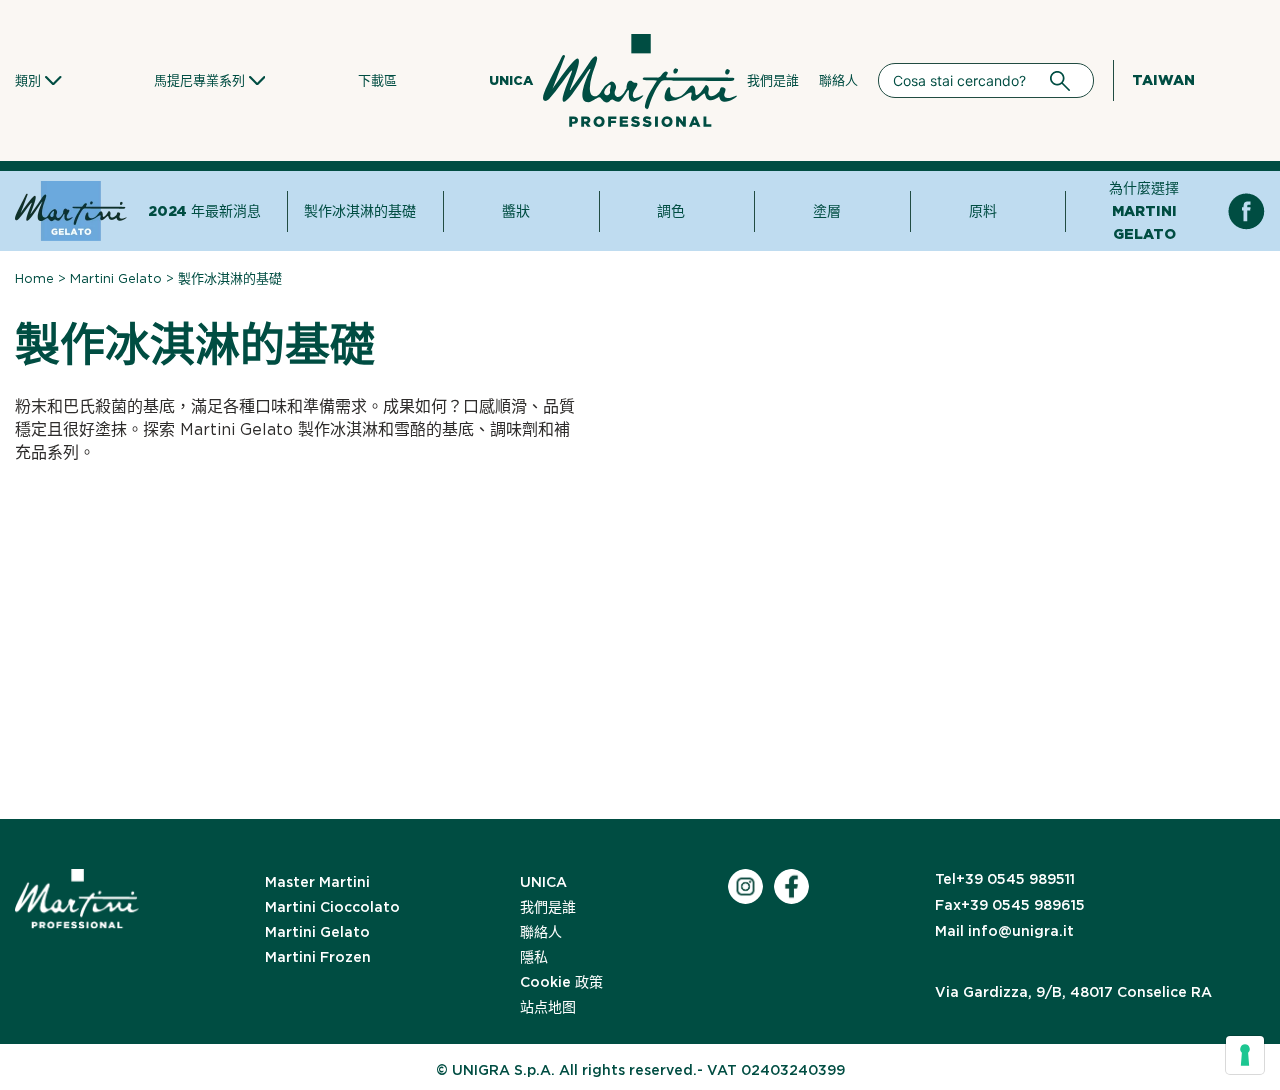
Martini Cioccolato (332, 907)
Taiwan (1163, 80)
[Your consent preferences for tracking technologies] (1245, 1055)
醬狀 (516, 211)
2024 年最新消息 (204, 211)
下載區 (377, 80)
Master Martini (317, 882)
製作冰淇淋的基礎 (360, 211)
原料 (983, 211)
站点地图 (548, 1007)
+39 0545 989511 (1005, 879)
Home (34, 278)
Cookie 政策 (561, 982)
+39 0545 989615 (1010, 905)
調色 (671, 211)
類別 (28, 80)
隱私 (534, 957)
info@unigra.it (1004, 931)
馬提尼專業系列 (199, 80)
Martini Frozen (318, 957)
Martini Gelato (116, 278)
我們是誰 (773, 80)
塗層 (827, 211)
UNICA (511, 80)
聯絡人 (838, 80)
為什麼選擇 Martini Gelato (1144, 211)
